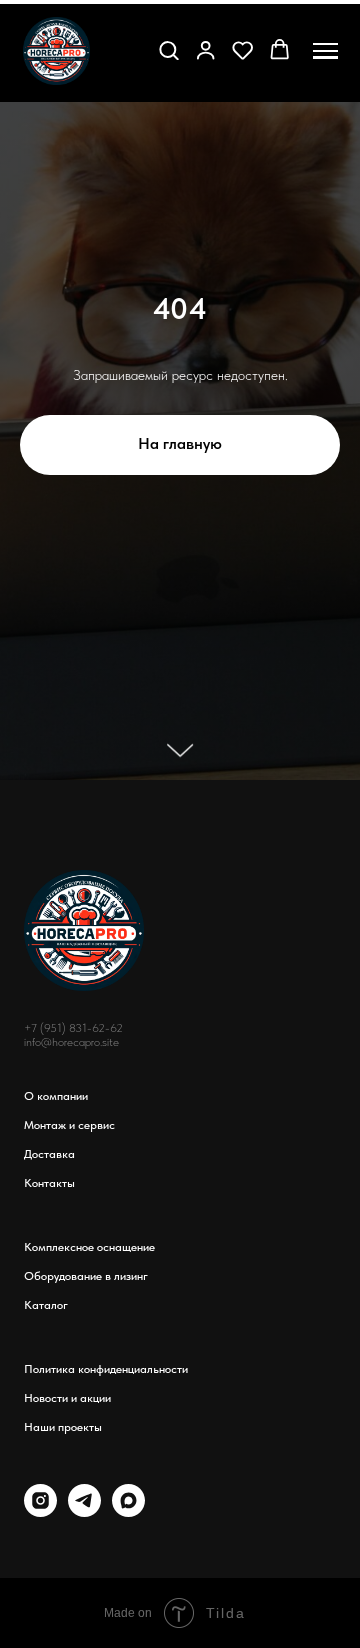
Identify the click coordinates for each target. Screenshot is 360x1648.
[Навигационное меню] (325, 51)
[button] (168, 49)
